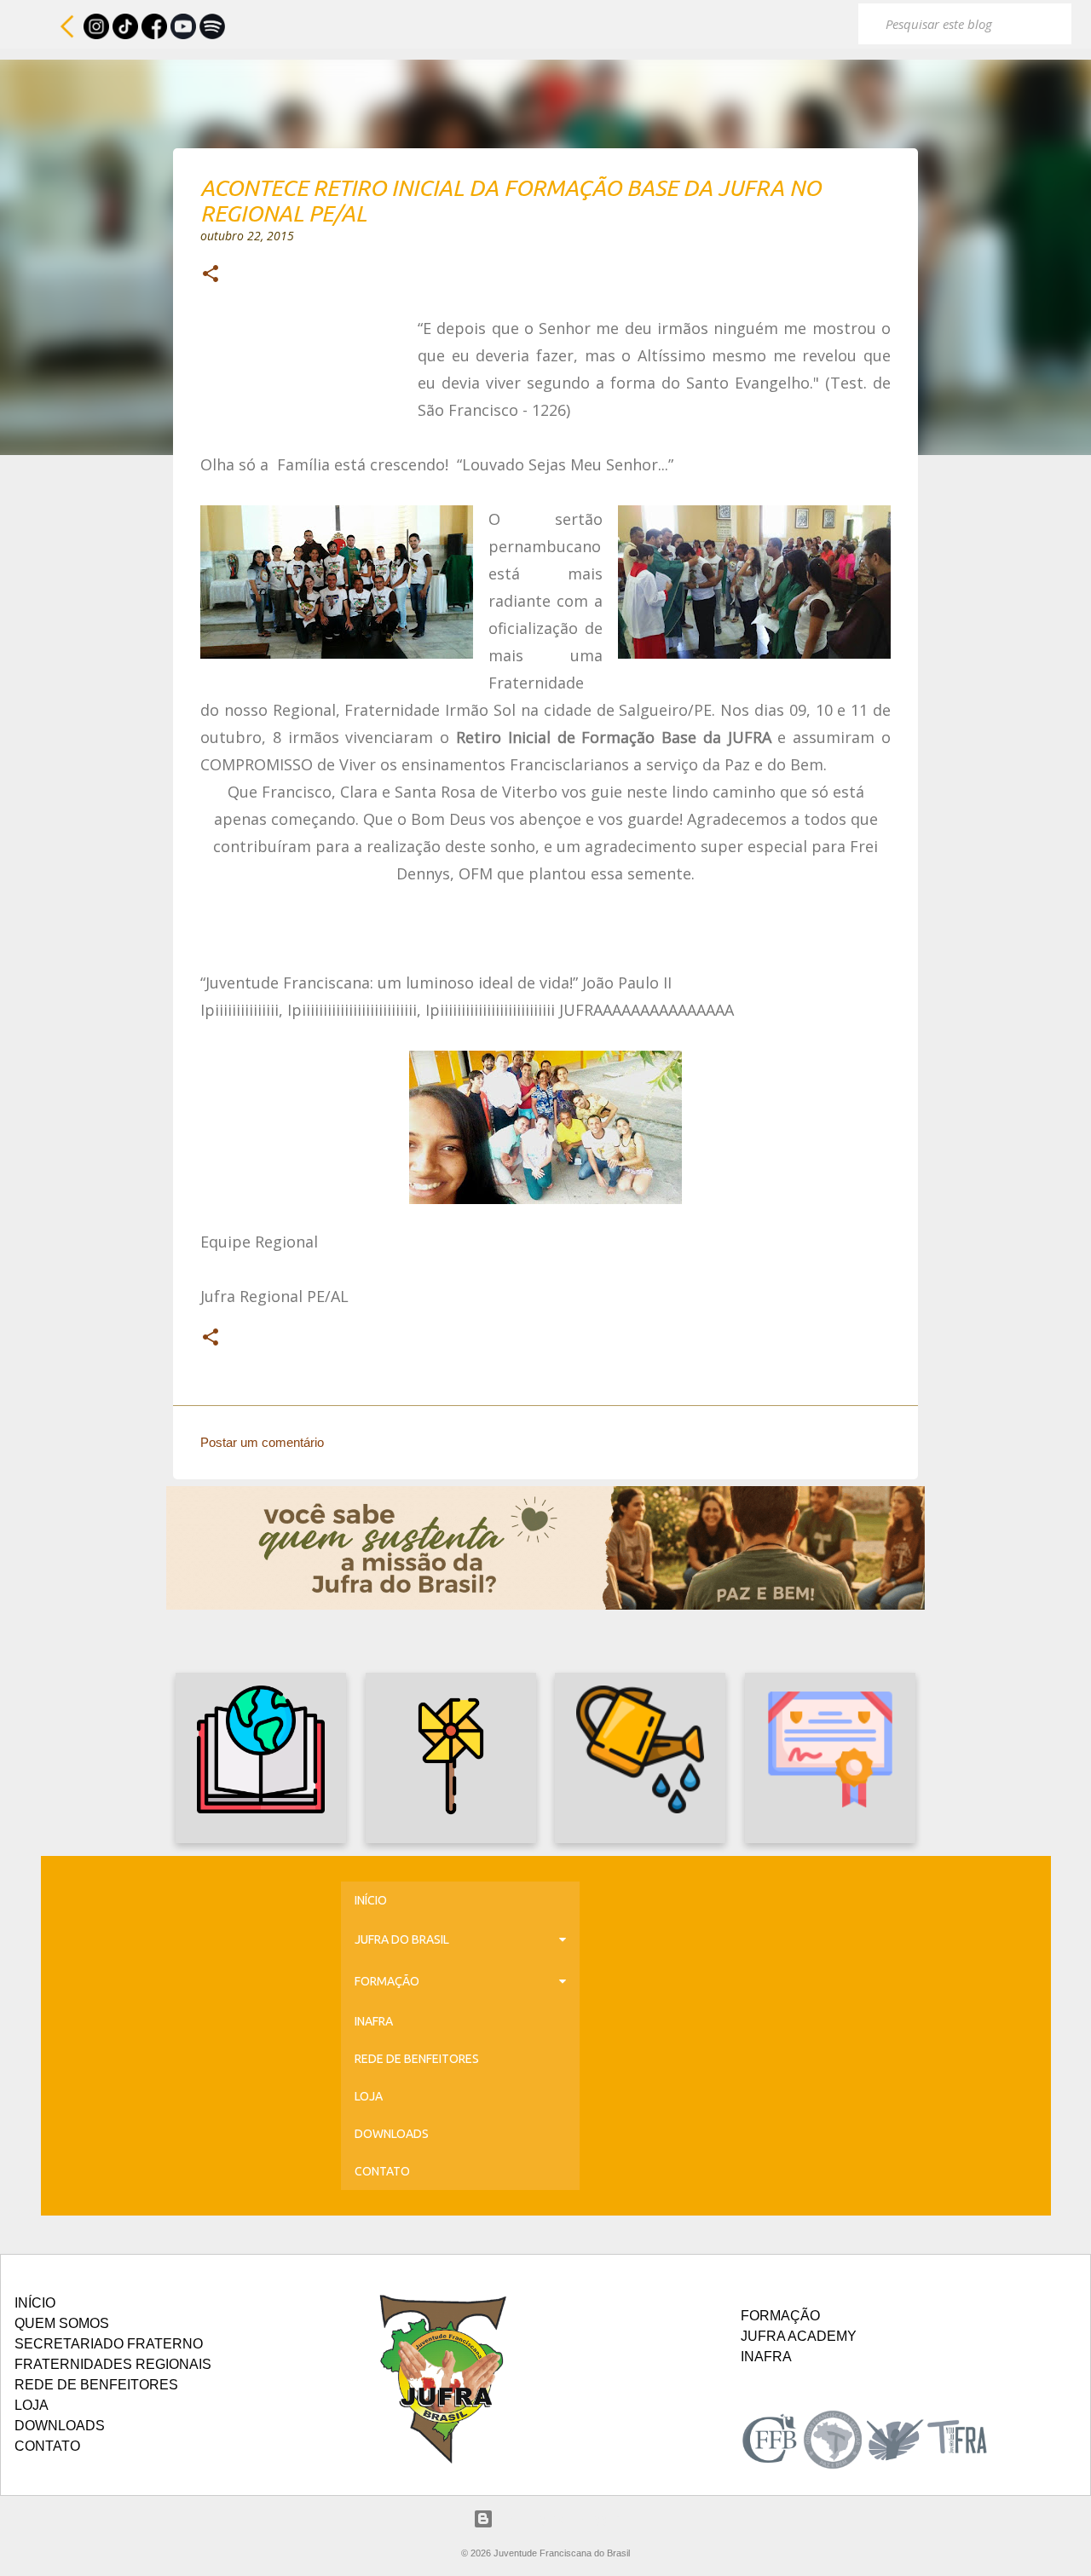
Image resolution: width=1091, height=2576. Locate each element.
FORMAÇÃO (387, 1981)
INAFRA (374, 2021)
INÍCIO (371, 1900)
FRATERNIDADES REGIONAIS (113, 2364)
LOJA (369, 2096)
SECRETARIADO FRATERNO (109, 2344)
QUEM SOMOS (62, 2323)
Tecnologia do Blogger (556, 2518)
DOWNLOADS (392, 2134)
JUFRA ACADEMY (799, 2336)
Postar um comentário (262, 1442)
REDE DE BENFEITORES (417, 2059)
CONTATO (382, 2171)
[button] (211, 275)
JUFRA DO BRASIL (402, 1939)
